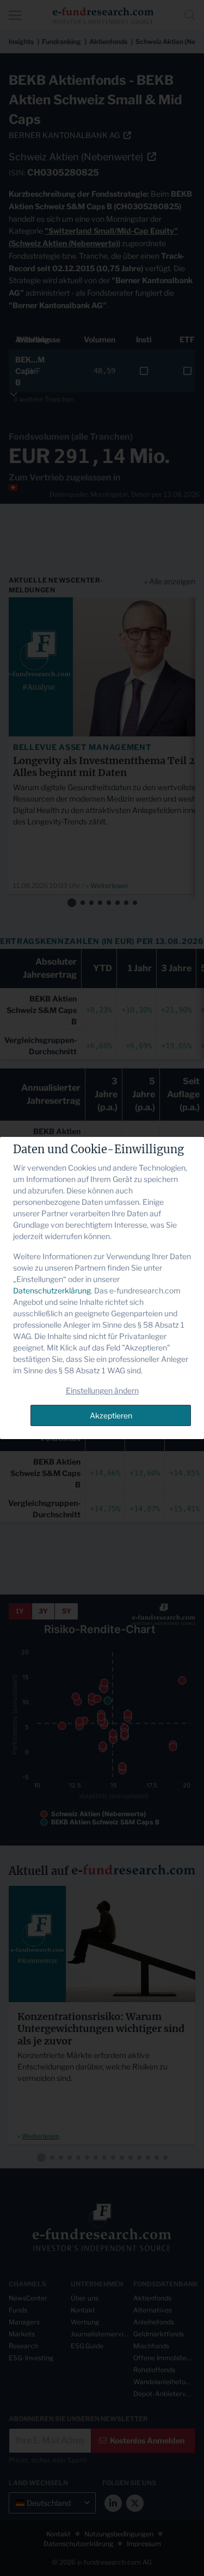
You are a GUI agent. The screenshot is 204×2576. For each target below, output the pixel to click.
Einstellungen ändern (102, 1390)
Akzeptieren (111, 1415)
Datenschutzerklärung (52, 1290)
